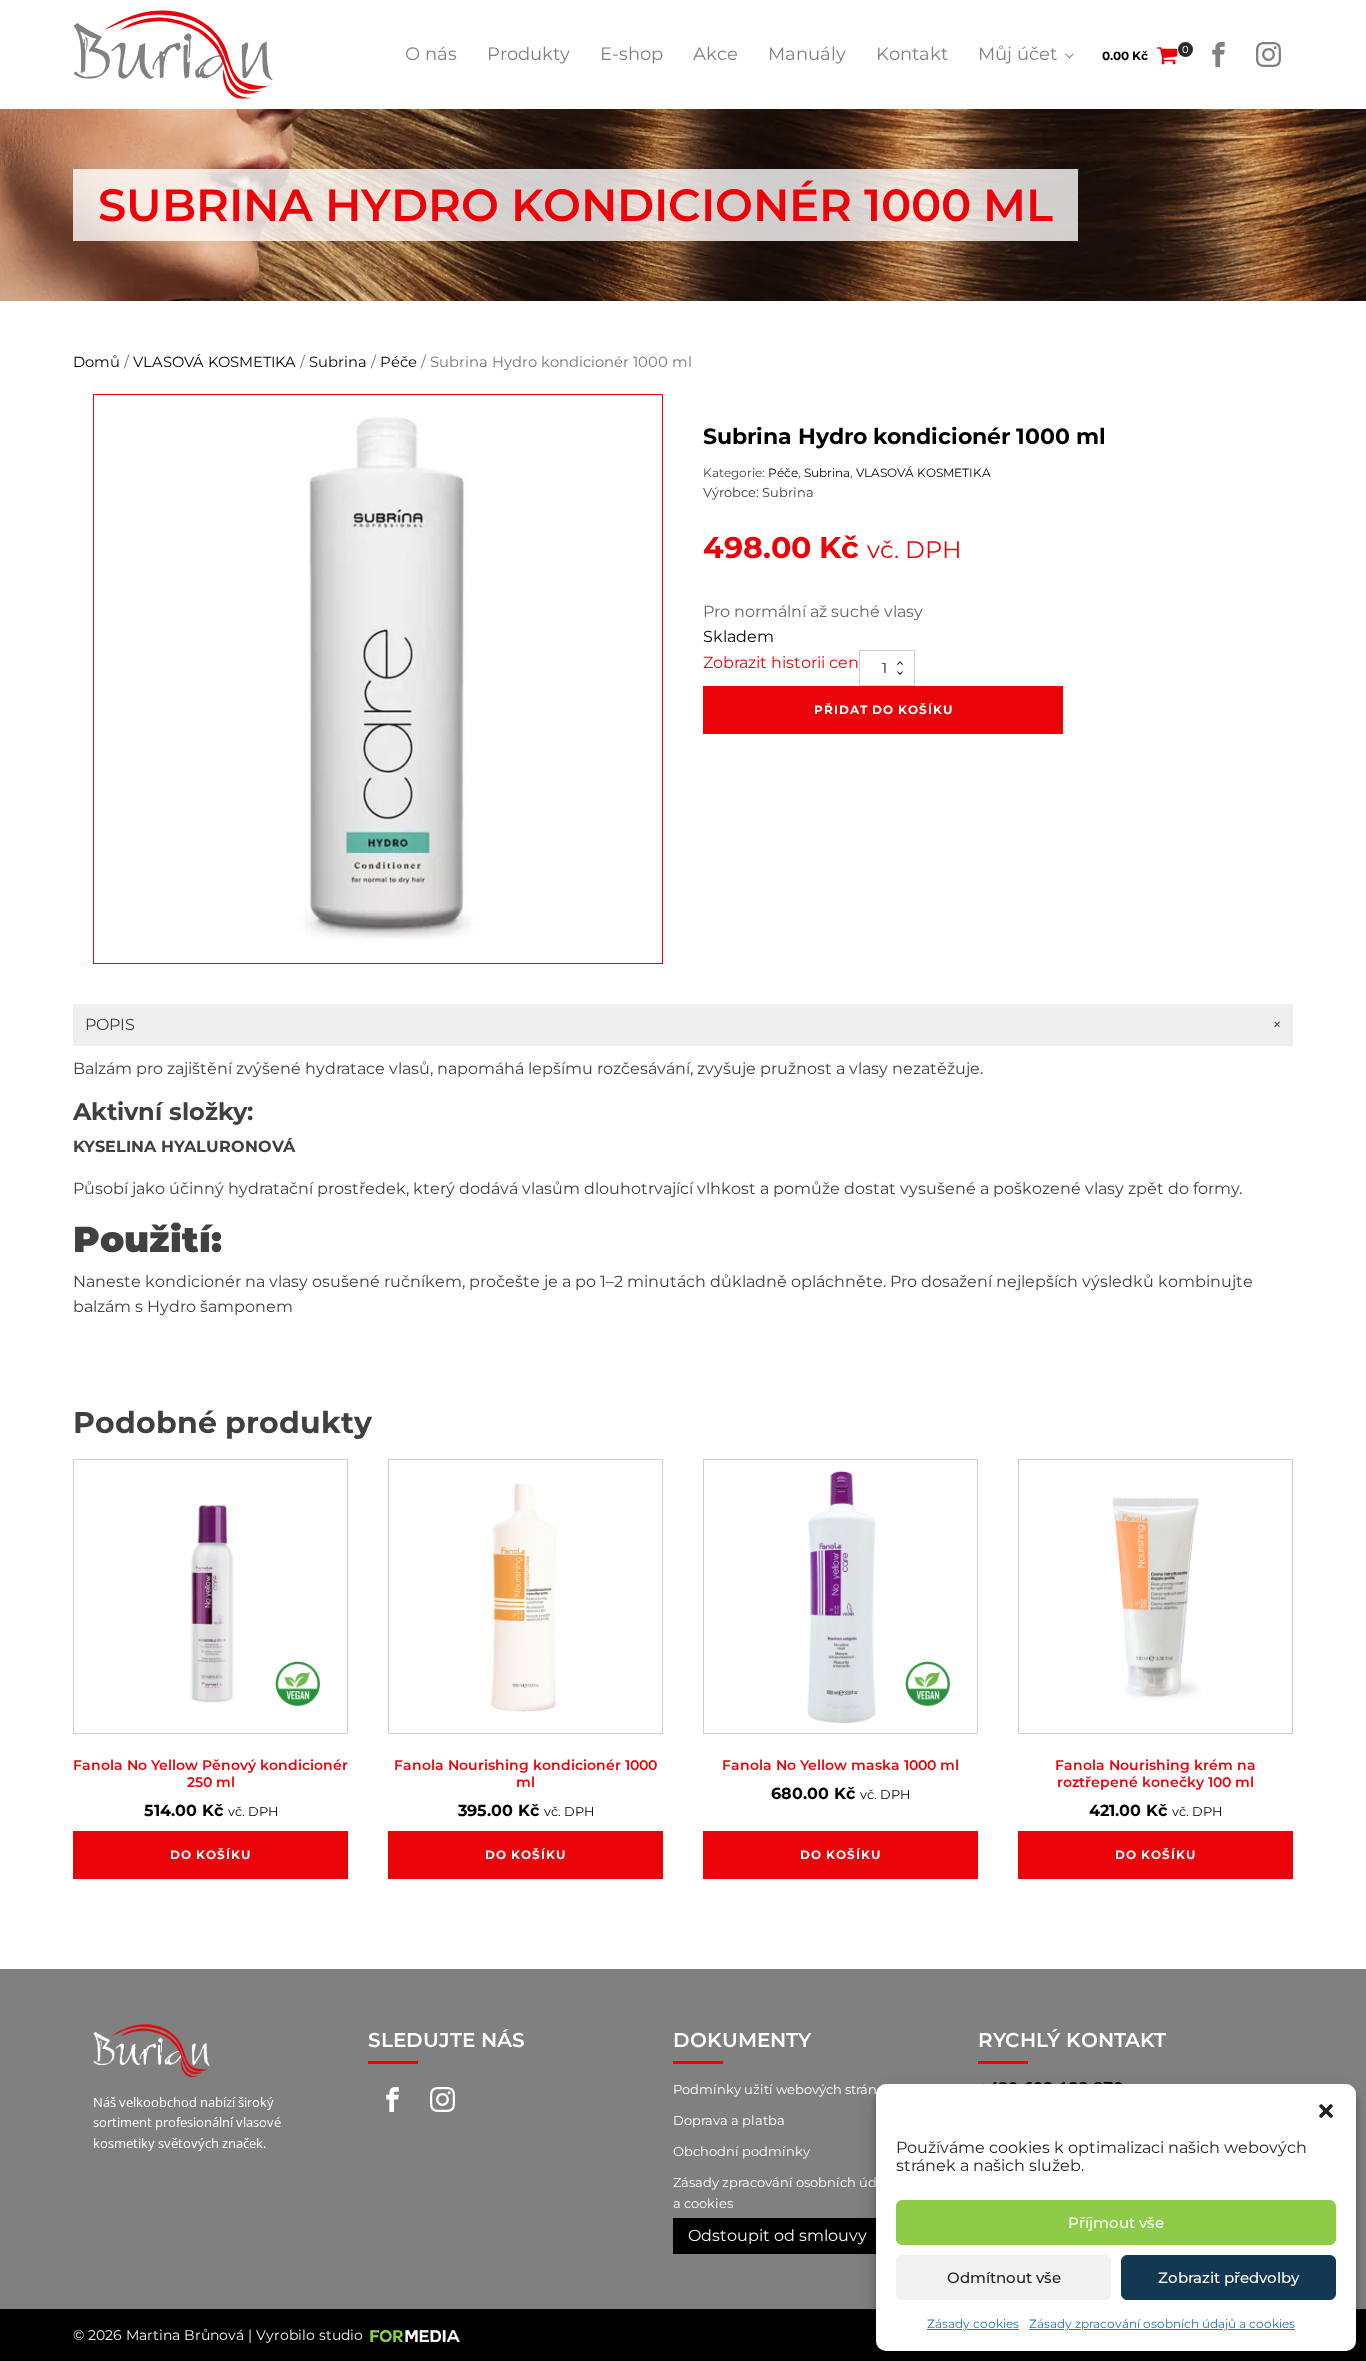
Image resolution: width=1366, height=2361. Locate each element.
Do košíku (210, 1854)
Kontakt (912, 54)
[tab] (683, 1025)
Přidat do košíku (883, 709)
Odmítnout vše (1004, 2277)
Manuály (807, 54)
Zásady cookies (973, 2323)
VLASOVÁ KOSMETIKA (214, 362)
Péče (398, 362)
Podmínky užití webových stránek (783, 2089)
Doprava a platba (729, 2120)
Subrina (338, 362)
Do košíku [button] (525, 1854)
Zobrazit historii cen (781, 662)
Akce (715, 54)
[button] (1326, 2109)
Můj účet (1017, 54)
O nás (431, 54)
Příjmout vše (1116, 2222)
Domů (96, 362)
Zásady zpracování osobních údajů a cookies (1162, 2323)
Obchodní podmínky (741, 2151)
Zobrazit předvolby (1228, 2277)
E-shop (631, 54)
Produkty (528, 54)
